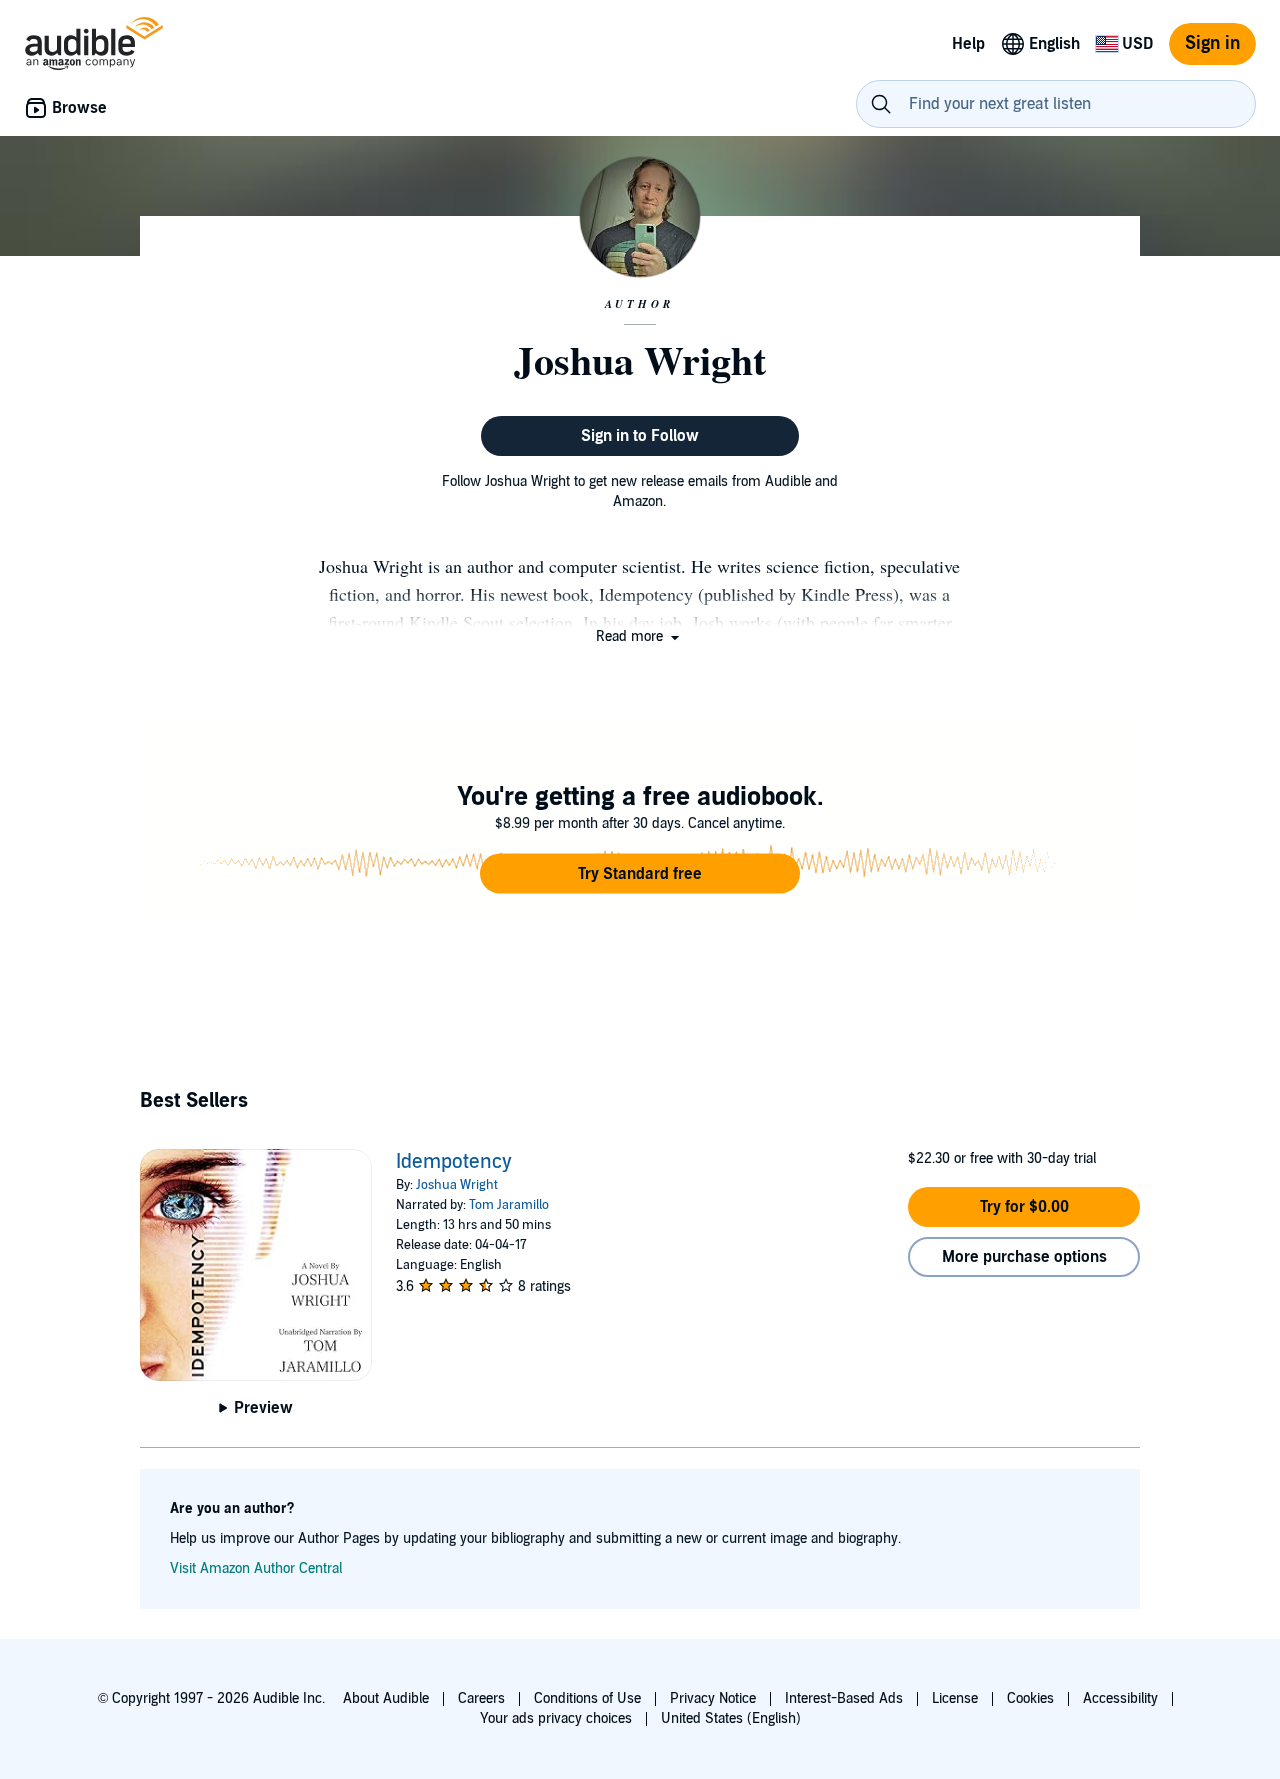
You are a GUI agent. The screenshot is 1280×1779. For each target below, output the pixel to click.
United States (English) (731, 1718)
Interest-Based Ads (844, 1698)
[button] (639, 636)
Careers (481, 1698)
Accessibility (1120, 1698)
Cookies (1030, 1698)
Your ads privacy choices (556, 1718)
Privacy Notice (713, 1698)
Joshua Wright (457, 1185)
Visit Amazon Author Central (256, 1568)
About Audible (386, 1698)
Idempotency (454, 1162)
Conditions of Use (587, 1698)
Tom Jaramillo (509, 1205)
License (955, 1698)
